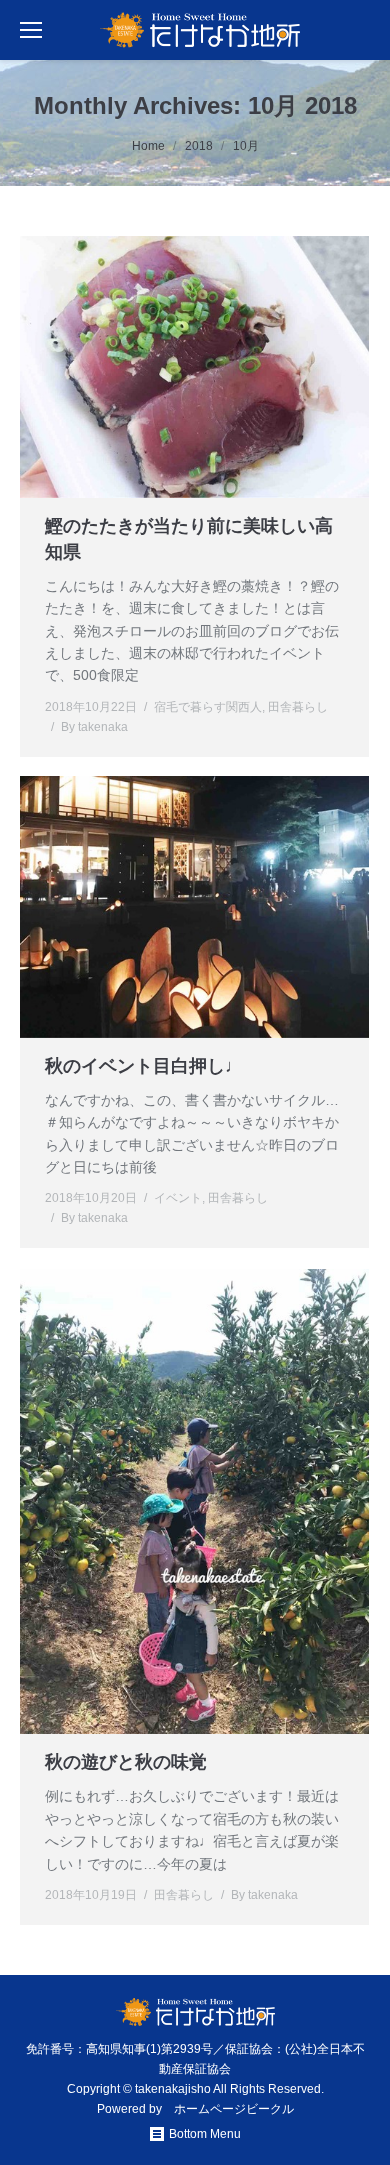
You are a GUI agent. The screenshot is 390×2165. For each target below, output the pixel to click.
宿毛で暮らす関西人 (208, 707)
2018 (199, 146)
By (94, 727)
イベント (178, 1198)
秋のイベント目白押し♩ (144, 1066)
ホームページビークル (234, 2109)
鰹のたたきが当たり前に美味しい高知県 (189, 539)
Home (148, 146)
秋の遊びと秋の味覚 (126, 1762)
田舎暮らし (298, 707)
